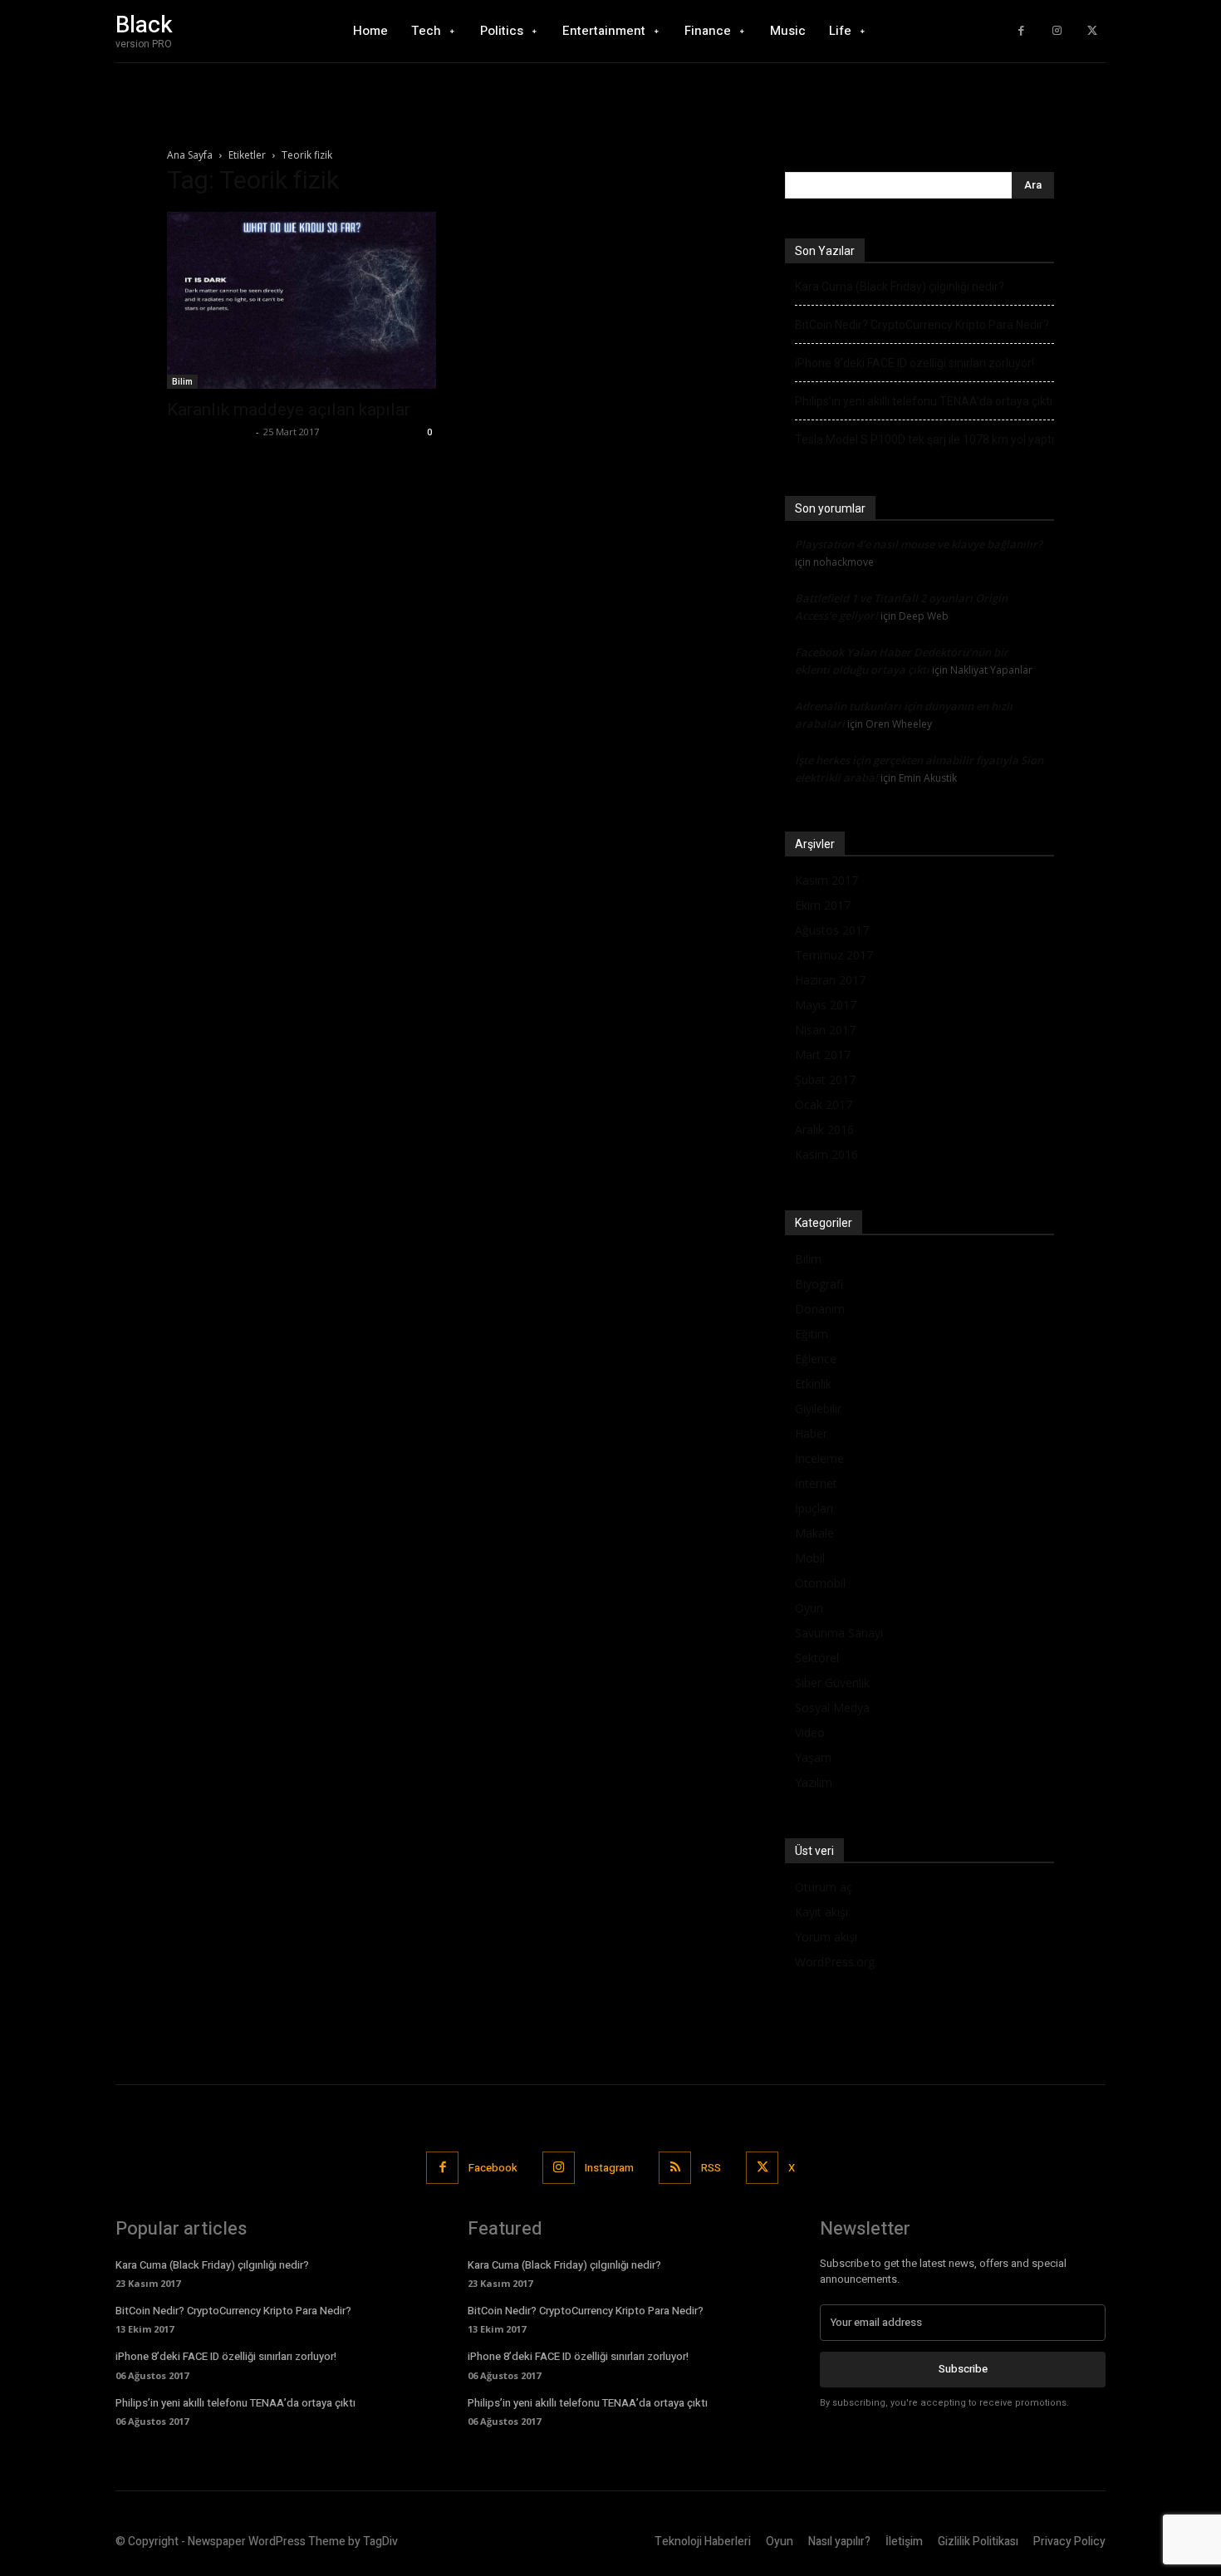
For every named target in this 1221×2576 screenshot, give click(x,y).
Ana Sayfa (190, 155)
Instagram (609, 2168)
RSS (711, 2168)
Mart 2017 (823, 1055)
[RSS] (675, 2168)
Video (810, 1732)
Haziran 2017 (830, 980)
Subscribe (963, 2369)
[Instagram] (1057, 31)
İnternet (816, 1483)
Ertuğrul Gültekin (209, 432)
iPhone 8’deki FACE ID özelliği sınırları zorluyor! (915, 363)
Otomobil (820, 1583)
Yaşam (813, 1757)
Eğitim (812, 1334)
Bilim (182, 381)
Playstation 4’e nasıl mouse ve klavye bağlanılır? (919, 544)
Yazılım (814, 1782)
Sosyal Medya (832, 1708)
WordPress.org (835, 1962)
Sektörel (817, 1658)
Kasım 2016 (826, 1154)
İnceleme (819, 1458)
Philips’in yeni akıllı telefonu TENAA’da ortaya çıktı (924, 401)
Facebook (493, 2168)
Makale (814, 1533)
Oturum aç (824, 1887)
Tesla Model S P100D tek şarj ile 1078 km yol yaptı (924, 439)
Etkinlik (813, 1384)
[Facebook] (1021, 31)
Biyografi (819, 1284)
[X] (1092, 31)
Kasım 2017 (826, 880)
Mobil (810, 1558)
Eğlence (816, 1359)
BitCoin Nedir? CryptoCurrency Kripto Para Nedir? (922, 325)
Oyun (809, 1608)
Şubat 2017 (825, 1079)
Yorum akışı (826, 1937)
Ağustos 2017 (832, 930)
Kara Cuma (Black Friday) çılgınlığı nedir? (900, 287)
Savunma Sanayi (839, 1633)
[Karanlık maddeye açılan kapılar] (302, 300)
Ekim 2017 (823, 905)
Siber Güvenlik (832, 1683)
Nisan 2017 (825, 1030)
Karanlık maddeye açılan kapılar (289, 410)
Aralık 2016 (824, 1129)
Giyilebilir (818, 1408)
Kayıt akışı (821, 1912)
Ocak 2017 (824, 1104)
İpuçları (814, 1508)
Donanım (820, 1309)
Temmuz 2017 (834, 955)
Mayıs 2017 (826, 1005)
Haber (811, 1433)
